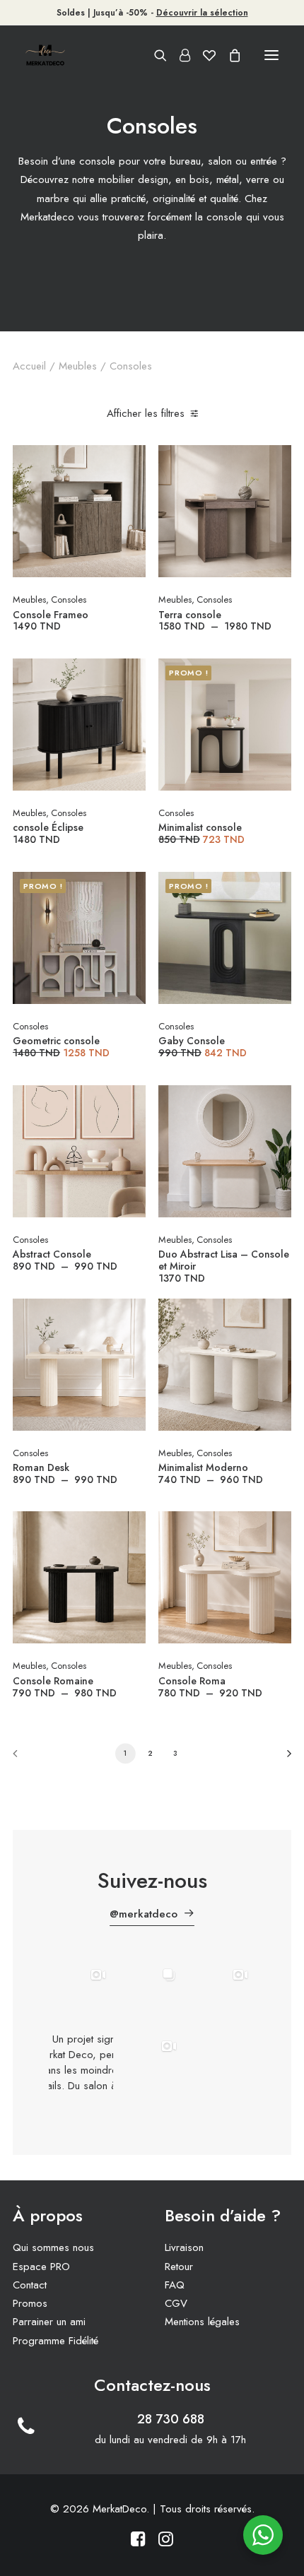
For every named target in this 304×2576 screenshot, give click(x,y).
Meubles (78, 366)
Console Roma (214, 1686)
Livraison (184, 2247)
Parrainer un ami (49, 2322)
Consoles (69, 599)
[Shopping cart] (228, 55)
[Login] (179, 55)
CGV (176, 2303)
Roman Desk (69, 1473)
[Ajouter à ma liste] (129, 484)
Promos (30, 2303)
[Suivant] (284, 1758)
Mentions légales (202, 2322)
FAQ (175, 2285)
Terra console (218, 620)
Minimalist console (205, 833)
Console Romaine (68, 1686)
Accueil (29, 366)
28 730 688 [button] (171, 2419)
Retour (179, 2267)
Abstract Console (69, 1260)
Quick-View (129, 462)
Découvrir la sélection (202, 13)
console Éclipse (48, 833)
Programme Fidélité (55, 2341)
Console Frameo (51, 620)
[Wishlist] (203, 55)
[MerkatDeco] (45, 55)
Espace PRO (41, 2267)
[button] (271, 55)
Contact (30, 2285)
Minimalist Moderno (214, 1473)
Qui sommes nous (53, 2247)
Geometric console (65, 1046)
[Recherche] (154, 55)
